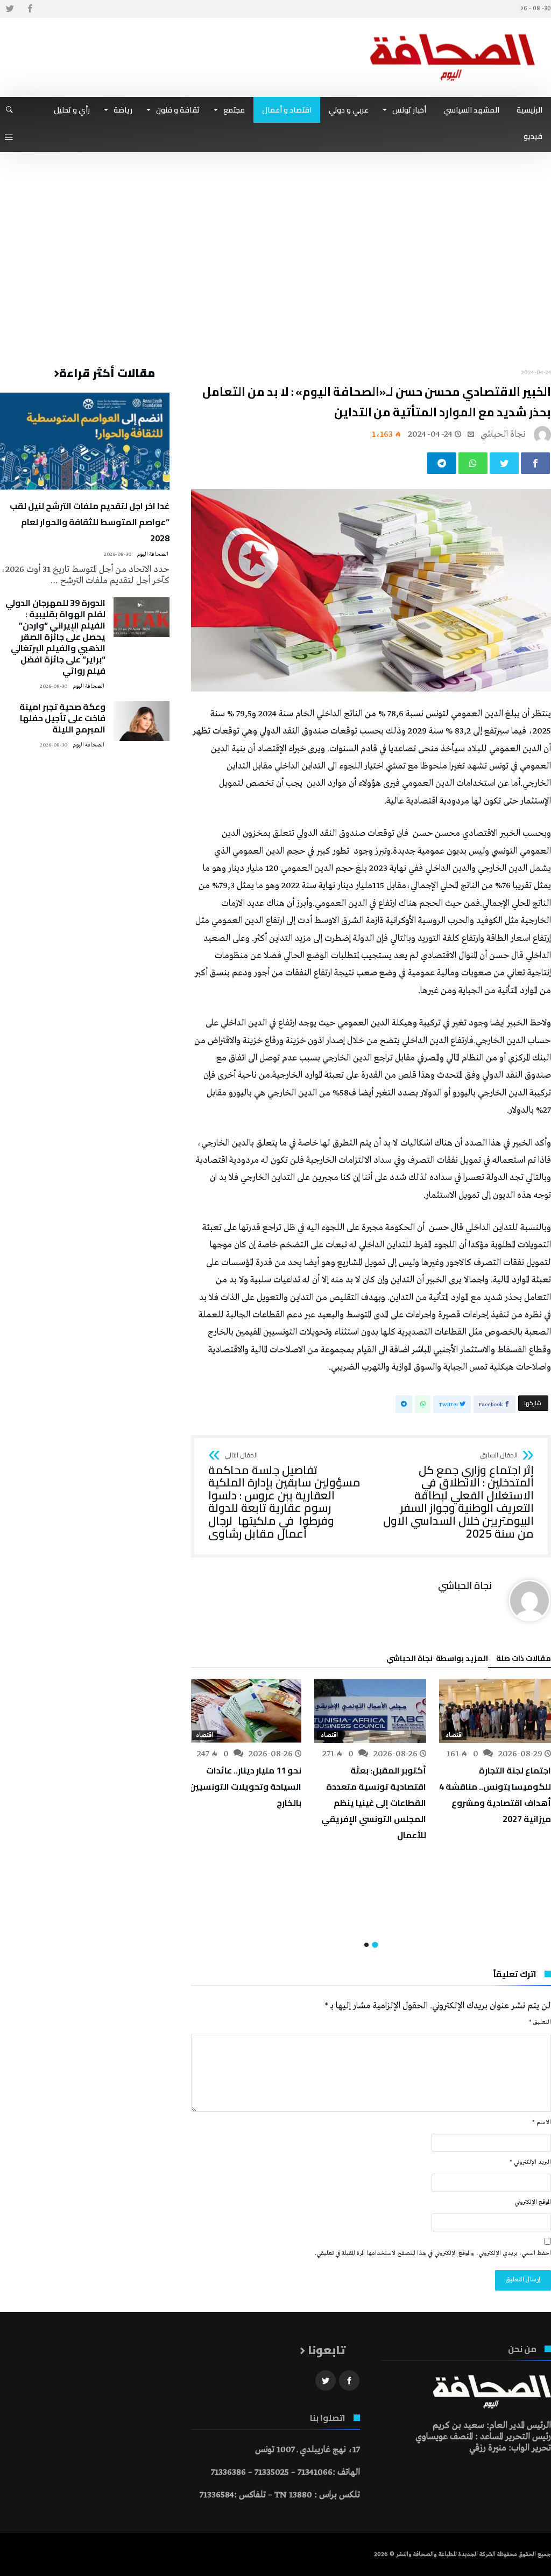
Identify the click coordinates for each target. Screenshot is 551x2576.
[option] (495, 1753)
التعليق (540, 2022)
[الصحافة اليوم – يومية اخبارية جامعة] (453, 34)
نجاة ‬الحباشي (503, 434)
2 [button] (366, 1945)
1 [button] (375, 1945)
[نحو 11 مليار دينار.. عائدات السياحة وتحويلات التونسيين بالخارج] (245, 1711)
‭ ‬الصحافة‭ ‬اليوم (153, 554)
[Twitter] (10, 9)
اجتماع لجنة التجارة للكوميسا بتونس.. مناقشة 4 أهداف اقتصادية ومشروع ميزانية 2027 (495, 1795)
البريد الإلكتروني (530, 2162)
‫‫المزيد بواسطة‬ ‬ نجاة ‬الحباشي (437, 1660)
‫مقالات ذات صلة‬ (524, 1660)
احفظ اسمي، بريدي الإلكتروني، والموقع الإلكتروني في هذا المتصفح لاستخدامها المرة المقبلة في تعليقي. (433, 2253)
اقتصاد (454, 1735)
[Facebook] (30, 9)
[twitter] (504, 463)
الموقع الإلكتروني (533, 2202)
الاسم (542, 2123)
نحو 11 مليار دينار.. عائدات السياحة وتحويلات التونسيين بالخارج (245, 1786)
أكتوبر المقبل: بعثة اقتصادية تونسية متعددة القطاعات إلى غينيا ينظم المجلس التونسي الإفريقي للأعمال (374, 1803)
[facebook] (535, 463)
